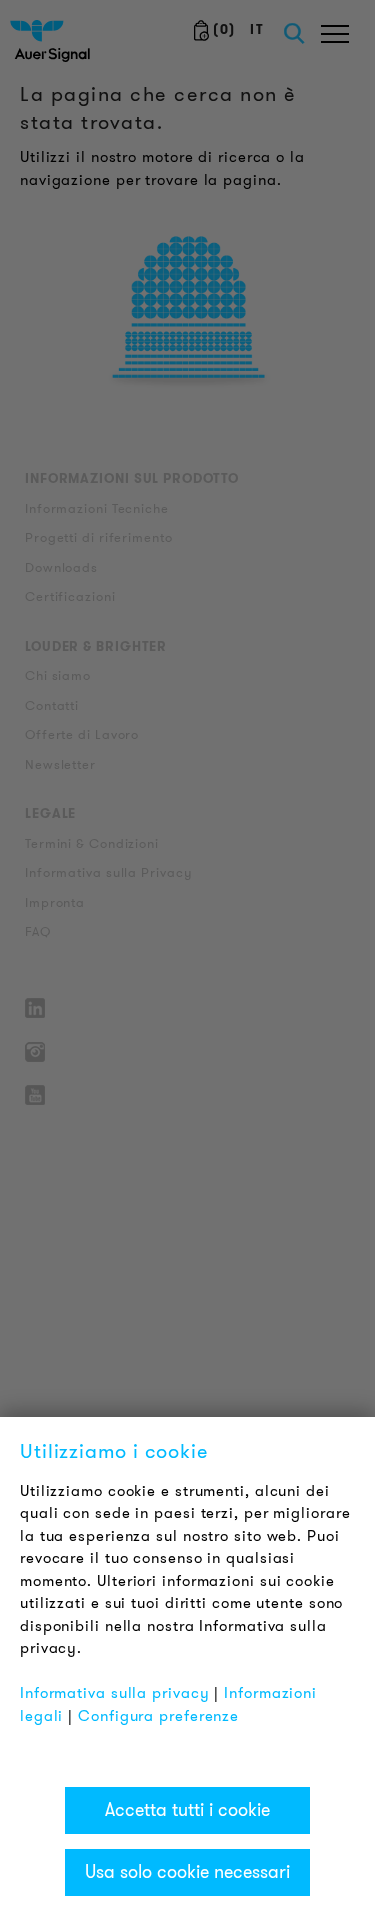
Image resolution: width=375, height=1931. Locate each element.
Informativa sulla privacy (115, 1693)
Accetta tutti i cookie (187, 1810)
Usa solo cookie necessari (187, 1872)
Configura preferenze (158, 1716)
